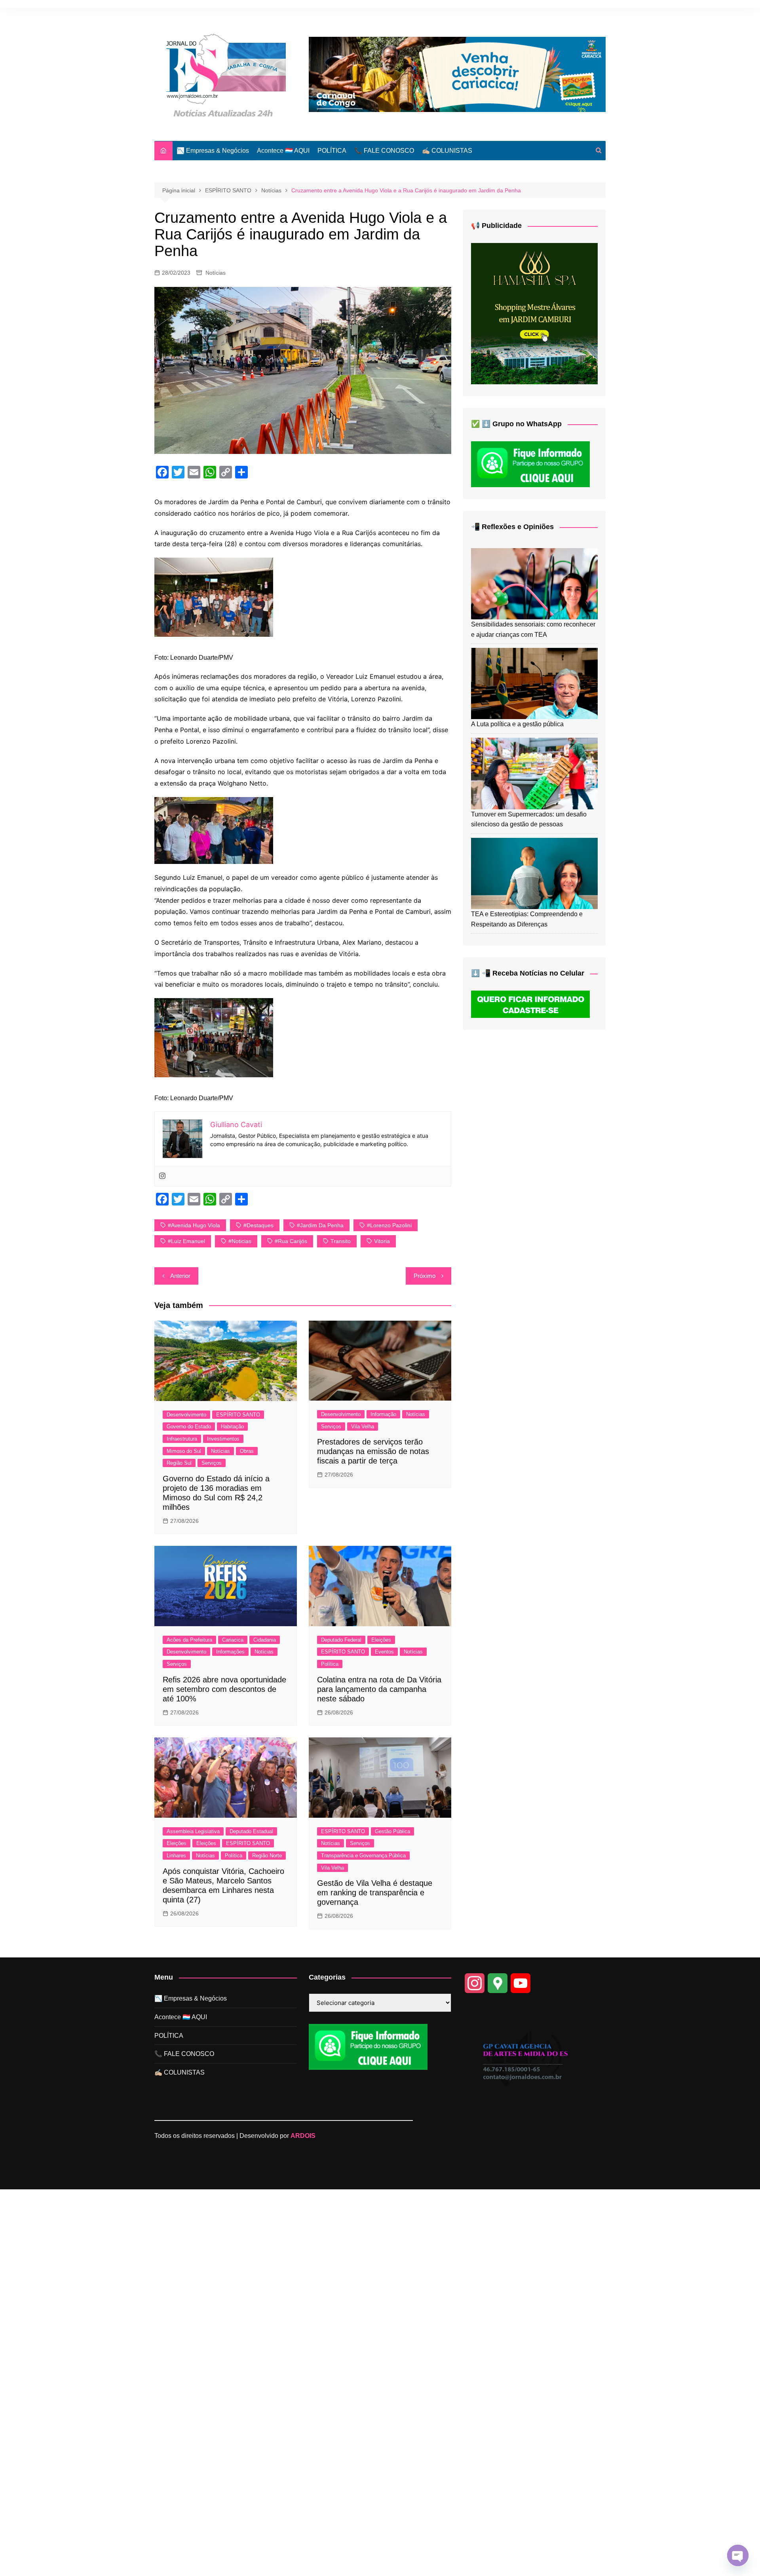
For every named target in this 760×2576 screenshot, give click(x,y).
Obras (247, 1451)
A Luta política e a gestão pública (517, 724)
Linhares (176, 1856)
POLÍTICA (332, 151)
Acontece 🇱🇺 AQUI (283, 151)
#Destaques (258, 1225)
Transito (341, 1241)
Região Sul (179, 1463)
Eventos (384, 1652)
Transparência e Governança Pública (363, 1856)
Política (330, 1664)
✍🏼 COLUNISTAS (447, 151)
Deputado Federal (341, 1640)
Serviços (212, 1463)
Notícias (216, 273)
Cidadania (265, 1640)
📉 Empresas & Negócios (213, 151)
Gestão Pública (392, 1831)
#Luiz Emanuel (186, 1241)
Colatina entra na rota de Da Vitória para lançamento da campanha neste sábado (379, 1689)
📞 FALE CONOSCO (384, 151)
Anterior (180, 1276)
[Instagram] (162, 1176)
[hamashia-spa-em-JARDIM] (534, 313)
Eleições (381, 1640)
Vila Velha (363, 1427)
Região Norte (267, 1856)
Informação (383, 1414)
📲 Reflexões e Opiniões (512, 527)
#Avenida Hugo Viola (194, 1225)
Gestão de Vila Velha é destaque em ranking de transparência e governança (375, 1893)
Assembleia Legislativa (193, 1831)
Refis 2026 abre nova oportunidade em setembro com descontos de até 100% (224, 1689)
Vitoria (382, 1241)
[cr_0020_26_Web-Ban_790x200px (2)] (457, 74)
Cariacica (233, 1640)
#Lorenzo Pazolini (389, 1225)
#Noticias (240, 1241)
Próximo (425, 1276)
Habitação (232, 1427)
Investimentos (223, 1439)
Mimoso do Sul (184, 1451)
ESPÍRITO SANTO (238, 1415)
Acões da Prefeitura (189, 1640)
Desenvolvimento (186, 1415)
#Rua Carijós (291, 1241)
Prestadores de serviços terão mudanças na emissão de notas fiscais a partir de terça (373, 1451)
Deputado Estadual (251, 1831)
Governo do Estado (189, 1427)
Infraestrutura (182, 1439)
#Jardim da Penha (320, 1225)
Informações (230, 1652)
